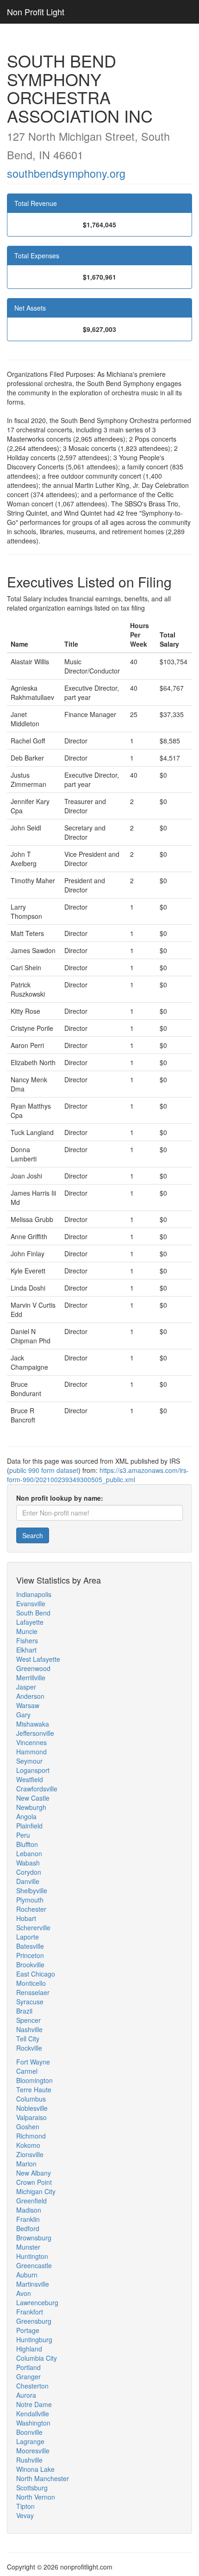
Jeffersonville (35, 1733)
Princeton (30, 1955)
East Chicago (36, 1974)
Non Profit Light (36, 12)
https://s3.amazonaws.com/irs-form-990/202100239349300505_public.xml (98, 1475)
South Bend (33, 1613)
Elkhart (26, 1650)
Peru (23, 1835)
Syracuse (30, 2002)
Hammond (31, 1752)
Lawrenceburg (37, 2302)
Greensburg (34, 2321)
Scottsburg (32, 2488)
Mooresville (33, 2451)
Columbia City (37, 2358)
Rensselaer (33, 1992)
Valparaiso (31, 2117)
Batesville (30, 1946)
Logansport (33, 1770)
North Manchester (43, 2478)
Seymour (29, 1761)
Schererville (33, 1927)
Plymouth (30, 1900)
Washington (33, 2423)
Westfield (30, 1779)
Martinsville (33, 2284)
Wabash (28, 1863)
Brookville (30, 1965)
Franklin (28, 2219)
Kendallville (33, 2414)
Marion (26, 2164)
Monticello (31, 1983)
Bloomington (34, 2080)
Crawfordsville (37, 1789)
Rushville (29, 2460)
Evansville (31, 1603)
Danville (28, 1881)
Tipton (25, 2506)
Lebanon (29, 1853)
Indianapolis (34, 1594)
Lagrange (30, 2441)
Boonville (29, 2432)
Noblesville (32, 2108)
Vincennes (31, 1742)
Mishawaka (33, 1724)
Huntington (32, 2256)
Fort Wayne (33, 2062)
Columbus (31, 2099)
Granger (28, 2376)
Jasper (26, 1687)
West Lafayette (38, 1659)
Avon (24, 2293)
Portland (28, 2367)
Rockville (29, 2048)
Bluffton (27, 1844)
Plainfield (29, 1826)
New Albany (34, 2173)
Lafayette (30, 1622)
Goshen (28, 2127)
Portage (28, 2330)
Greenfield (31, 2201)
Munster (28, 2247)
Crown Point (34, 2182)
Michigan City (36, 2191)
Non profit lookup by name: (60, 1498)
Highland (29, 2349)
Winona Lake (35, 2469)
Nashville (29, 2029)
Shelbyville (32, 1890)
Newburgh (31, 1807)
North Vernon (36, 2497)
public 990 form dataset (44, 1470)
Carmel (27, 2071)
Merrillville (31, 1678)
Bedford (28, 2228)
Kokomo (28, 2145)
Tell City (28, 2039)
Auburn (27, 2275)
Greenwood (33, 1668)
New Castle (33, 1798)
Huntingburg (34, 2339)
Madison (29, 2210)
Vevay (25, 2515)
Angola (26, 1816)
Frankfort (30, 2312)
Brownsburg (34, 2238)
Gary (23, 1715)
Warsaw (28, 1705)
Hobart (26, 1918)
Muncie (27, 1631)
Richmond (31, 2136)
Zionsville (30, 2154)
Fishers (27, 1640)
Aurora (26, 2395)
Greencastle (34, 2265)
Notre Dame (34, 2404)
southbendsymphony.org (66, 173)
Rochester (31, 1909)
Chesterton (32, 2386)
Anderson (30, 1696)
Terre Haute (34, 2089)
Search (33, 1535)
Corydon (29, 1872)
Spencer (28, 2020)
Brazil (24, 2011)
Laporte (28, 1937)
